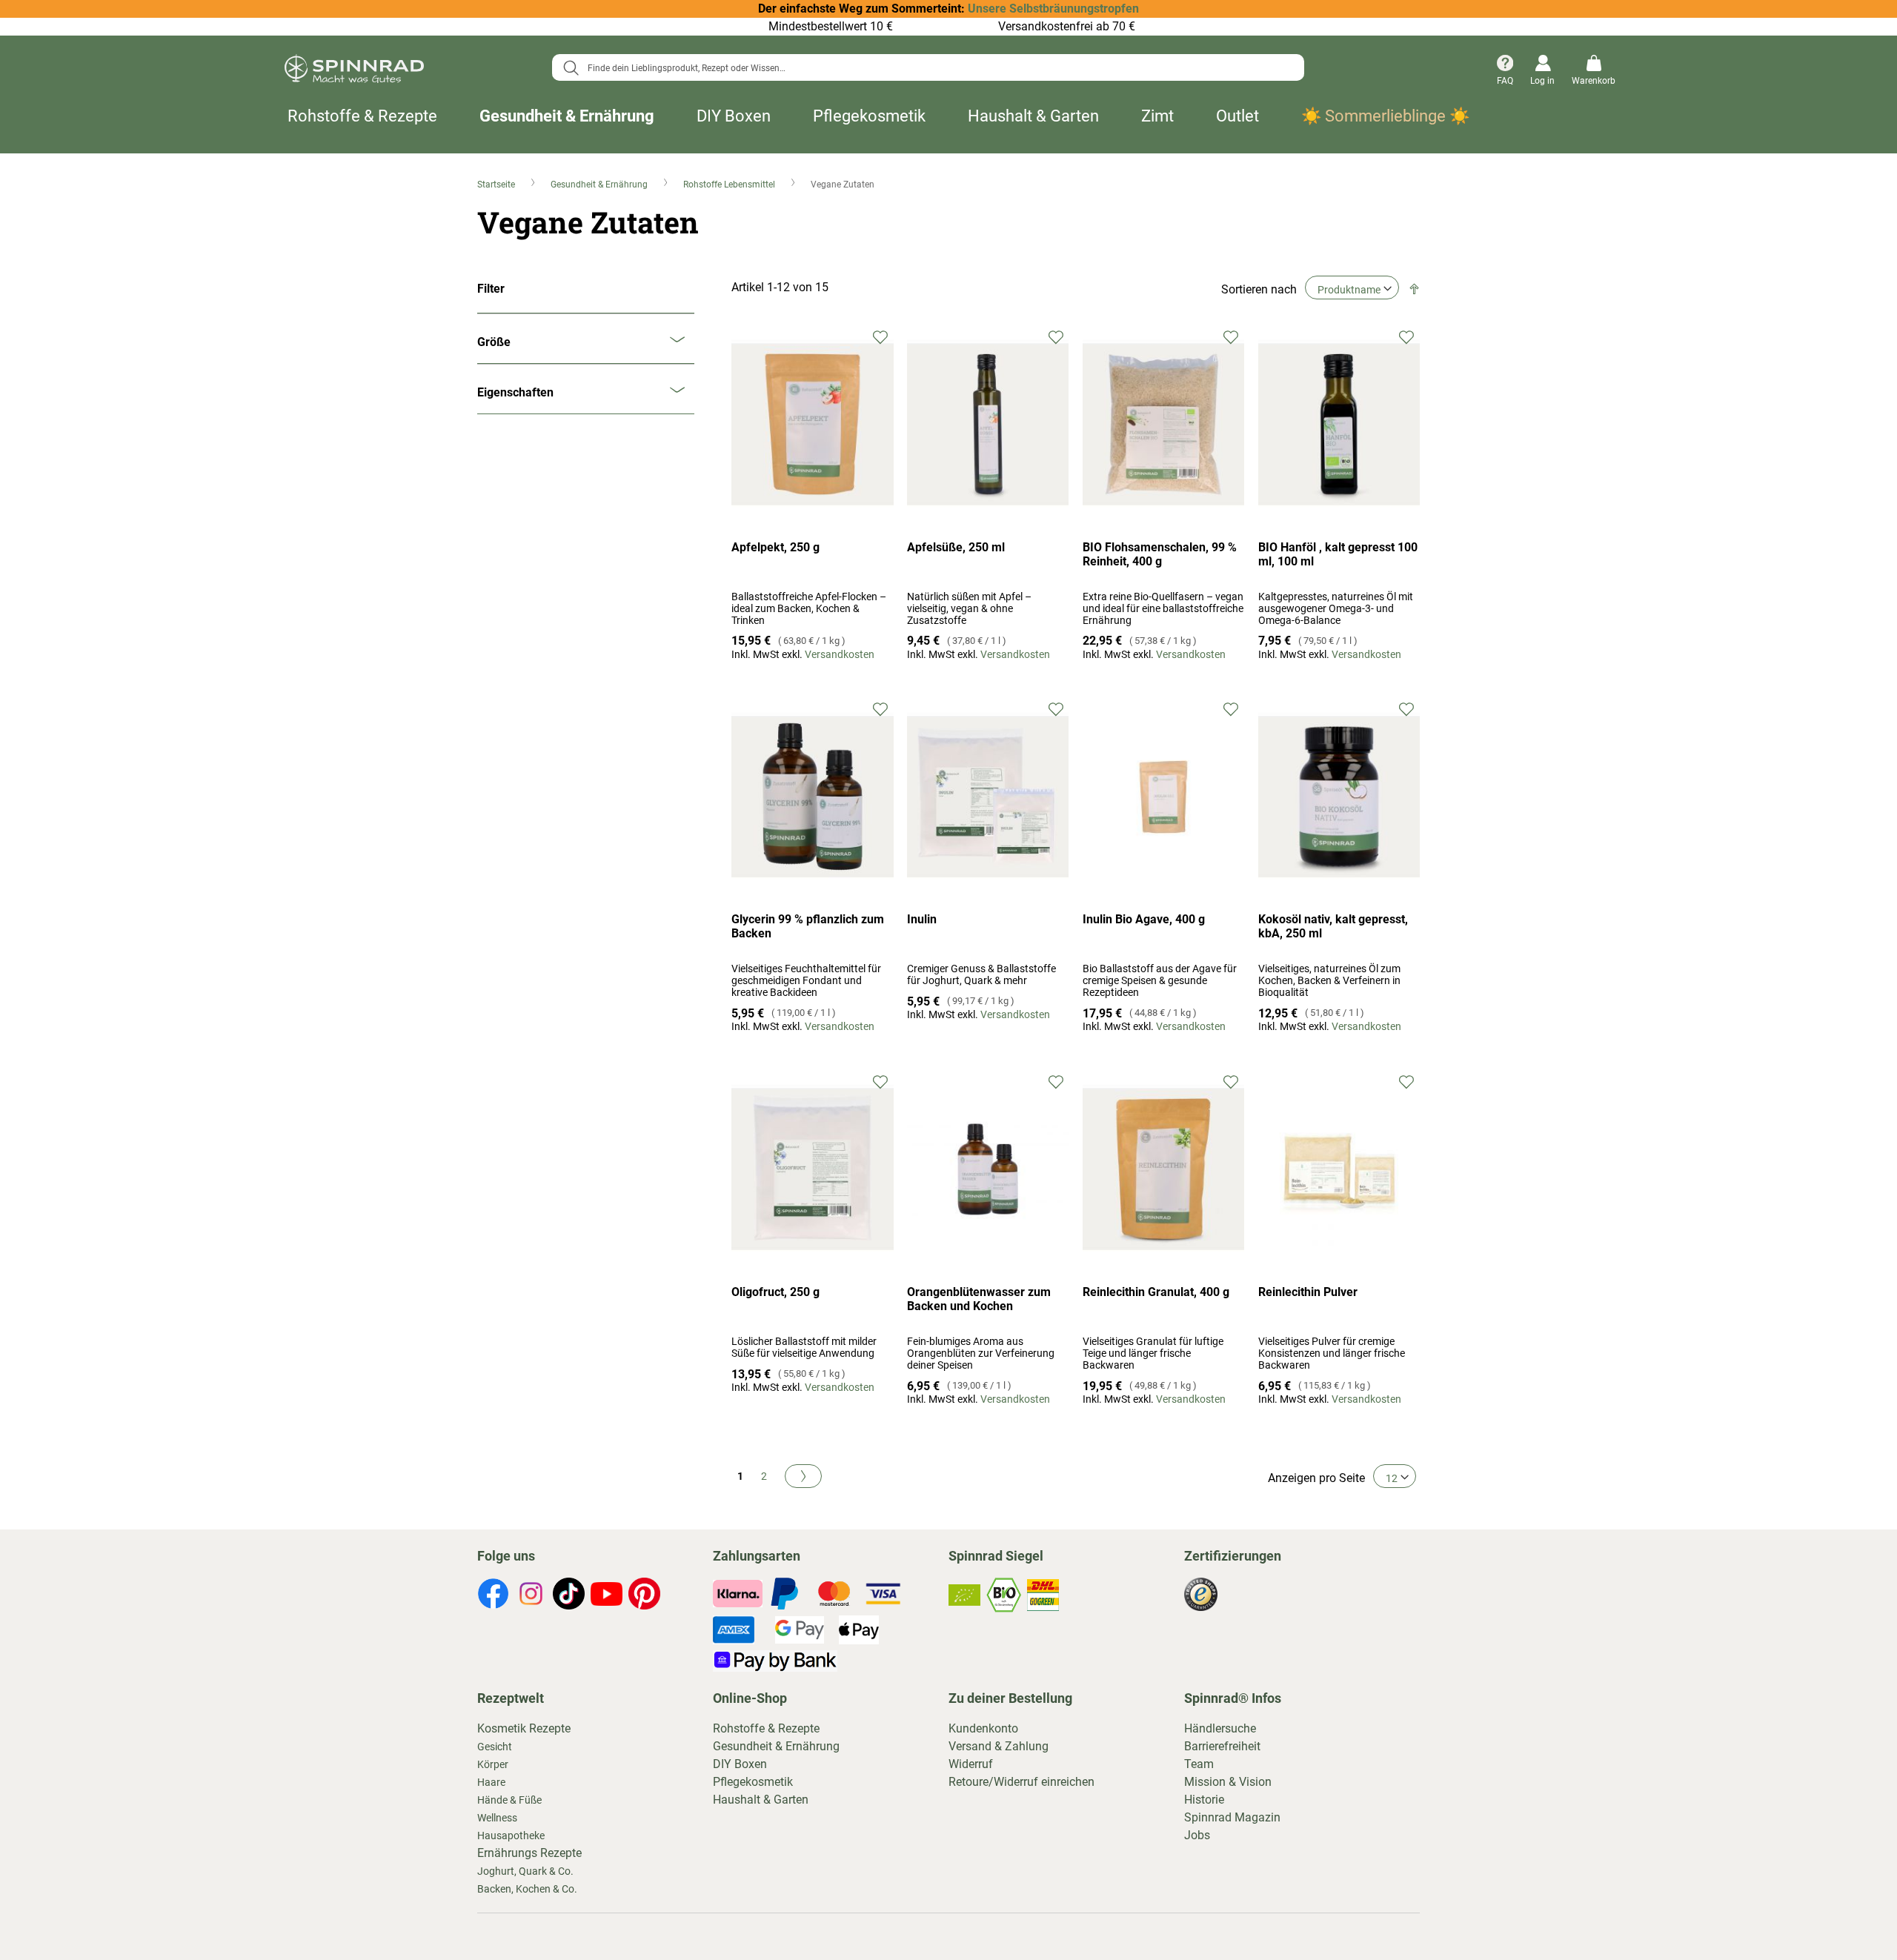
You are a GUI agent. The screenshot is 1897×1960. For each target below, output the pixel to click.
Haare (491, 1782)
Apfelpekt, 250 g (775, 547)
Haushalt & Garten (1033, 116)
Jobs (1197, 1835)
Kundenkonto (983, 1728)
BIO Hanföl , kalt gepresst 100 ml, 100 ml (1338, 554)
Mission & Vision (1228, 1782)
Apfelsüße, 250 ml (956, 547)
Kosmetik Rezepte (524, 1728)
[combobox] (928, 67)
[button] (881, 336)
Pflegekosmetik (869, 116)
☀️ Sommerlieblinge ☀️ (1385, 116)
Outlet (1237, 116)
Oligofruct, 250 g (775, 1292)
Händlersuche (1220, 1728)
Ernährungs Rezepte (529, 1853)
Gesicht (495, 1747)
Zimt (1157, 116)
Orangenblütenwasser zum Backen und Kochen (979, 1299)
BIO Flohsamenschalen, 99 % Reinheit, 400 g (1160, 554)
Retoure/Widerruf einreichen (1021, 1782)
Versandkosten (840, 654)
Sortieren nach (1259, 289)
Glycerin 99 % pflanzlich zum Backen (808, 926)
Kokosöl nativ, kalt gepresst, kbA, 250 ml (1333, 926)
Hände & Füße (509, 1800)
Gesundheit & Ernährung (567, 116)
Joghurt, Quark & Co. (525, 1871)
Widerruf (971, 1764)
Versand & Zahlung (999, 1746)
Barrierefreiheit (1222, 1746)
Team (1199, 1764)
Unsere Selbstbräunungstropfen (1053, 9)
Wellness (497, 1818)
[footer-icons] (493, 1596)
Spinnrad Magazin (1232, 1817)
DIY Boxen (734, 116)
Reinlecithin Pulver (1308, 1292)
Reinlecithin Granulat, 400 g (1156, 1292)
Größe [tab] (494, 342)
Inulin (922, 919)
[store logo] (354, 71)
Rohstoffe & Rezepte (362, 116)
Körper (493, 1764)
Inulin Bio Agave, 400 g (1144, 919)
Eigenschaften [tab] (515, 392)
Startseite (497, 185)
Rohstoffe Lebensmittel (730, 185)
